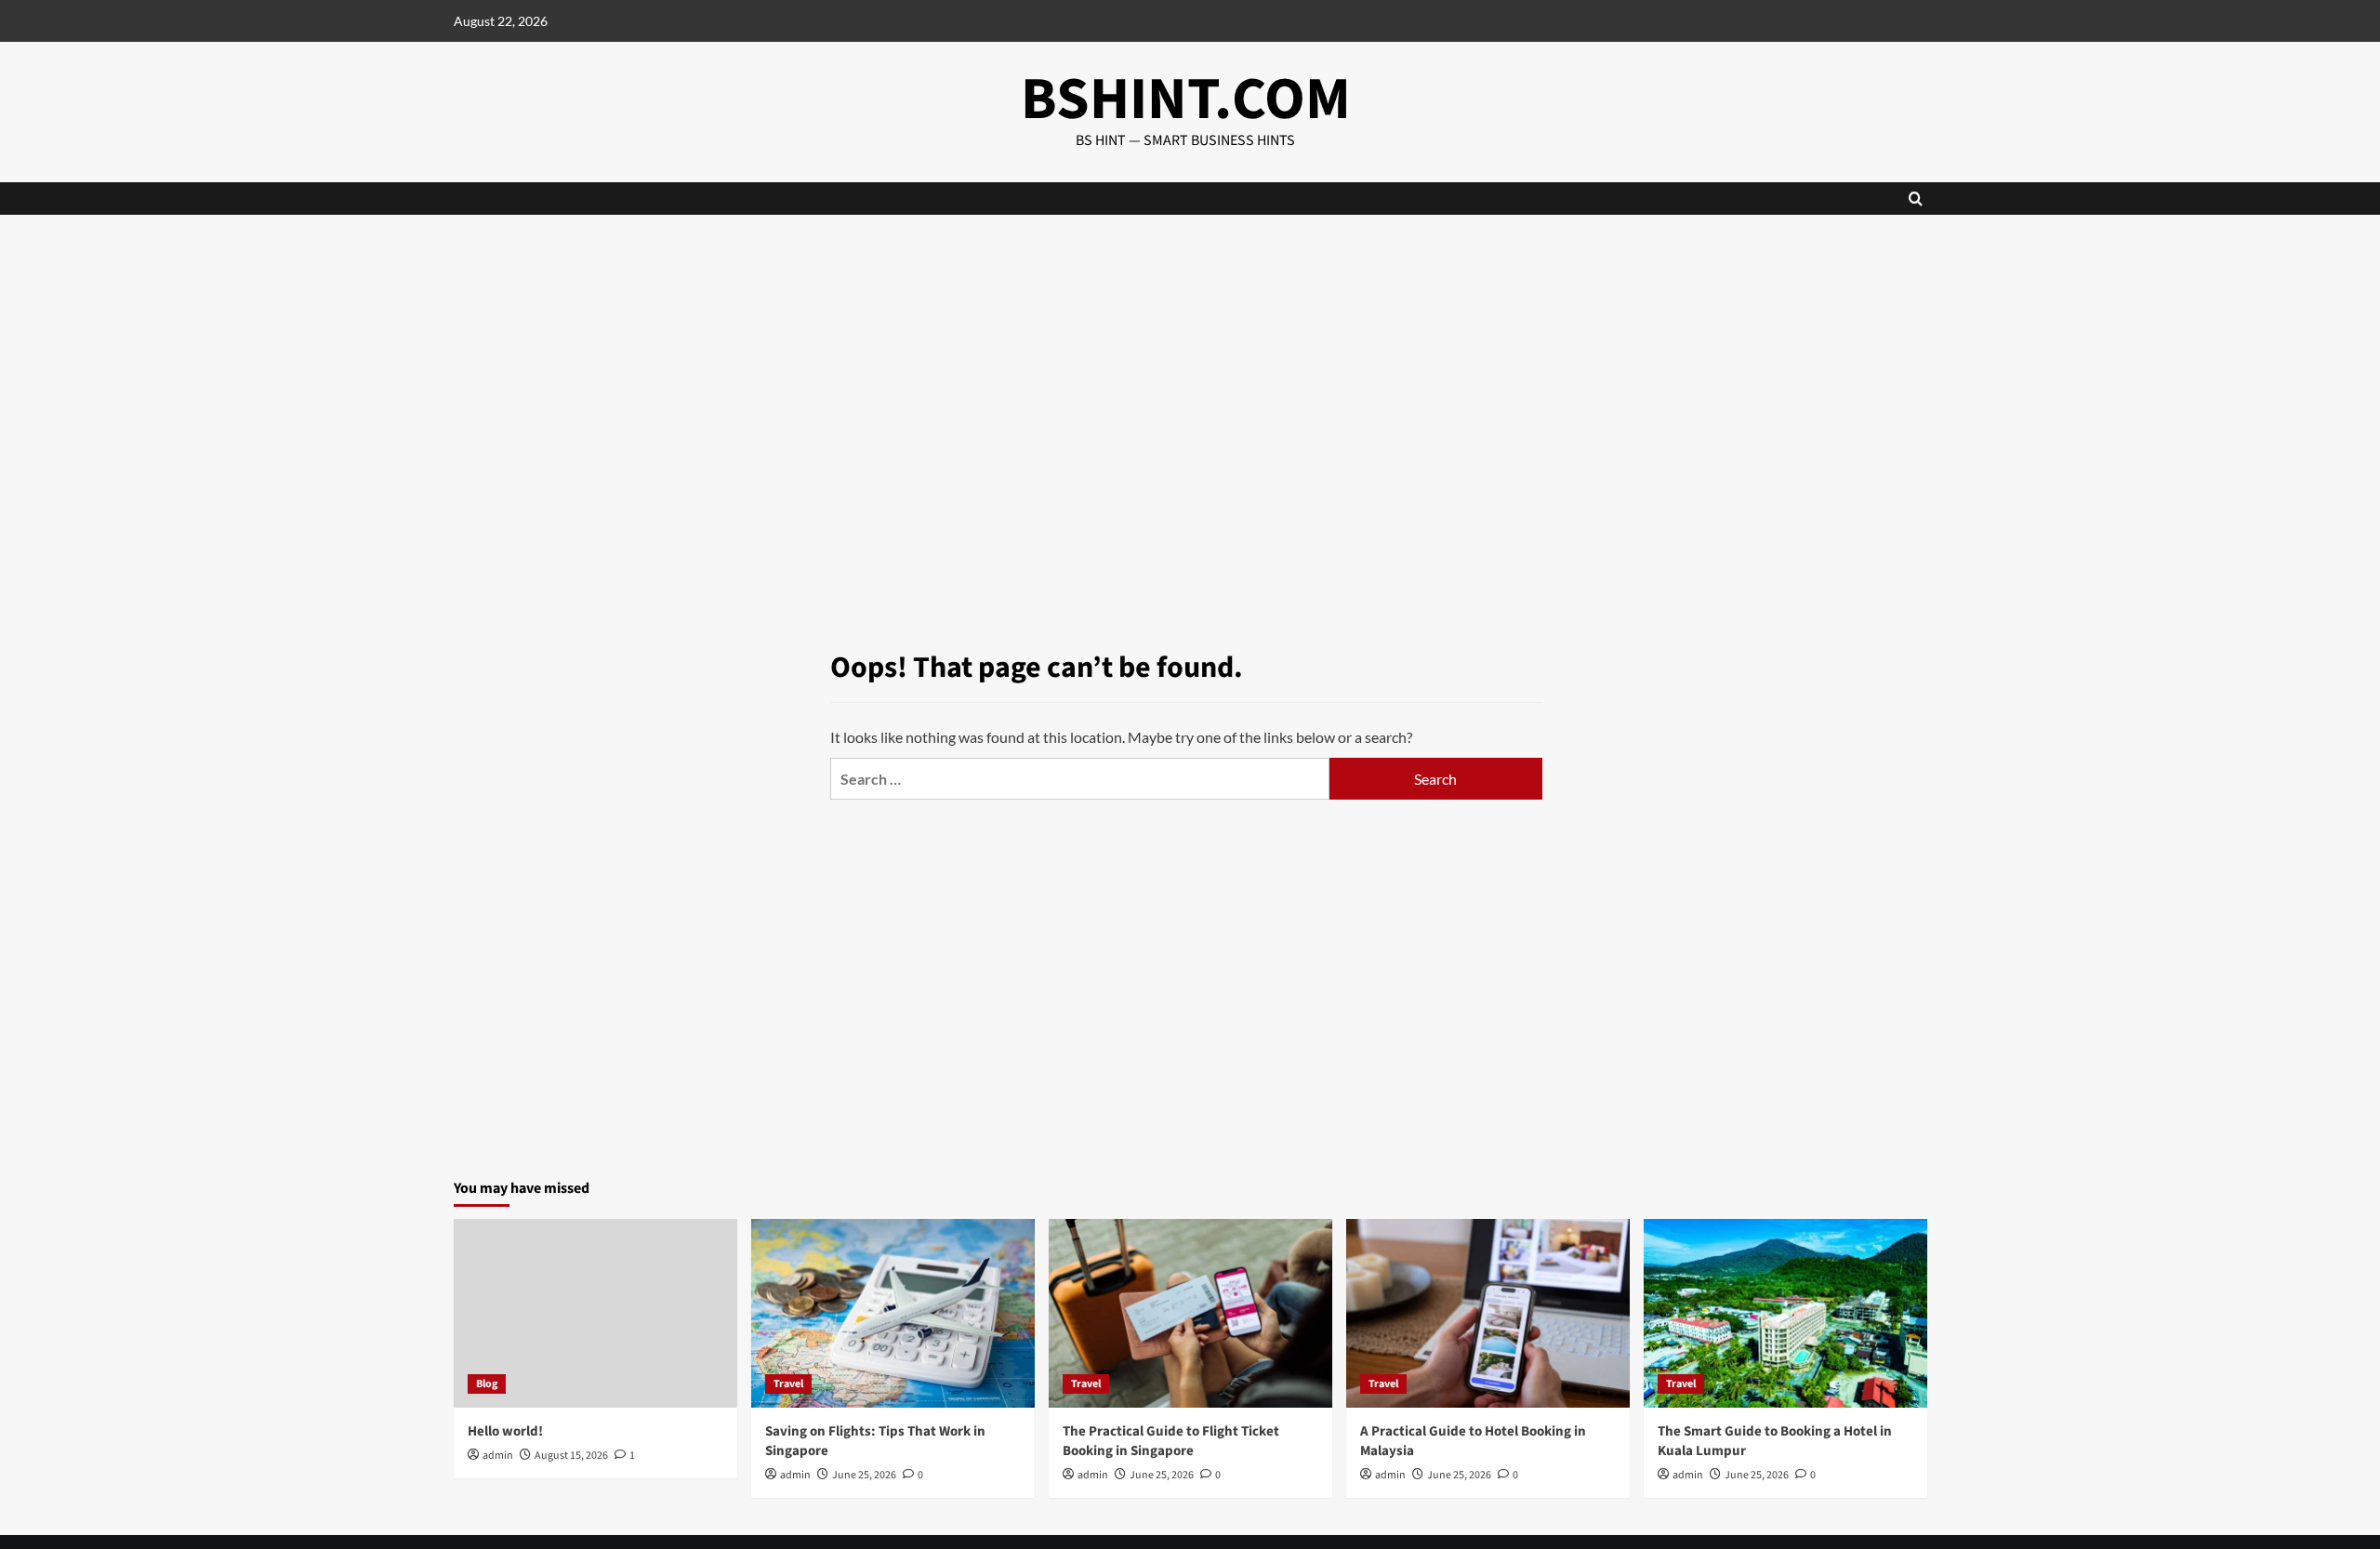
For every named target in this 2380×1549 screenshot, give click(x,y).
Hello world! (505, 1431)
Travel (788, 1384)
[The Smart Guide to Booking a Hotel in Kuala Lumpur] (1785, 1313)
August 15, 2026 (571, 1456)
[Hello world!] (595, 1313)
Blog (487, 1384)
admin (498, 1456)
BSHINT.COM (1186, 99)
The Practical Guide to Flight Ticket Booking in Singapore (1171, 1441)
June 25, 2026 (864, 1475)
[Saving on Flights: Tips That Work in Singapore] (893, 1313)
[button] (1916, 199)
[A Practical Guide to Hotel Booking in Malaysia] (1488, 1313)
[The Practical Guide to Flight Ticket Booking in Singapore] (1190, 1313)
